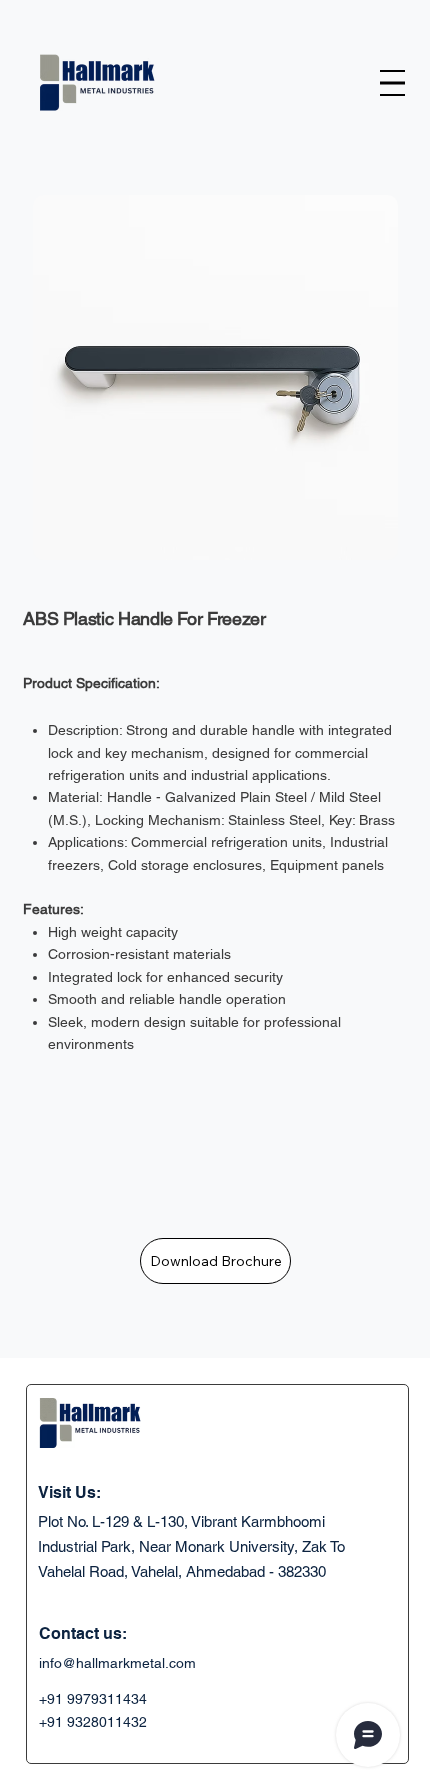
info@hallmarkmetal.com (117, 1663)
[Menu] (392, 82)
